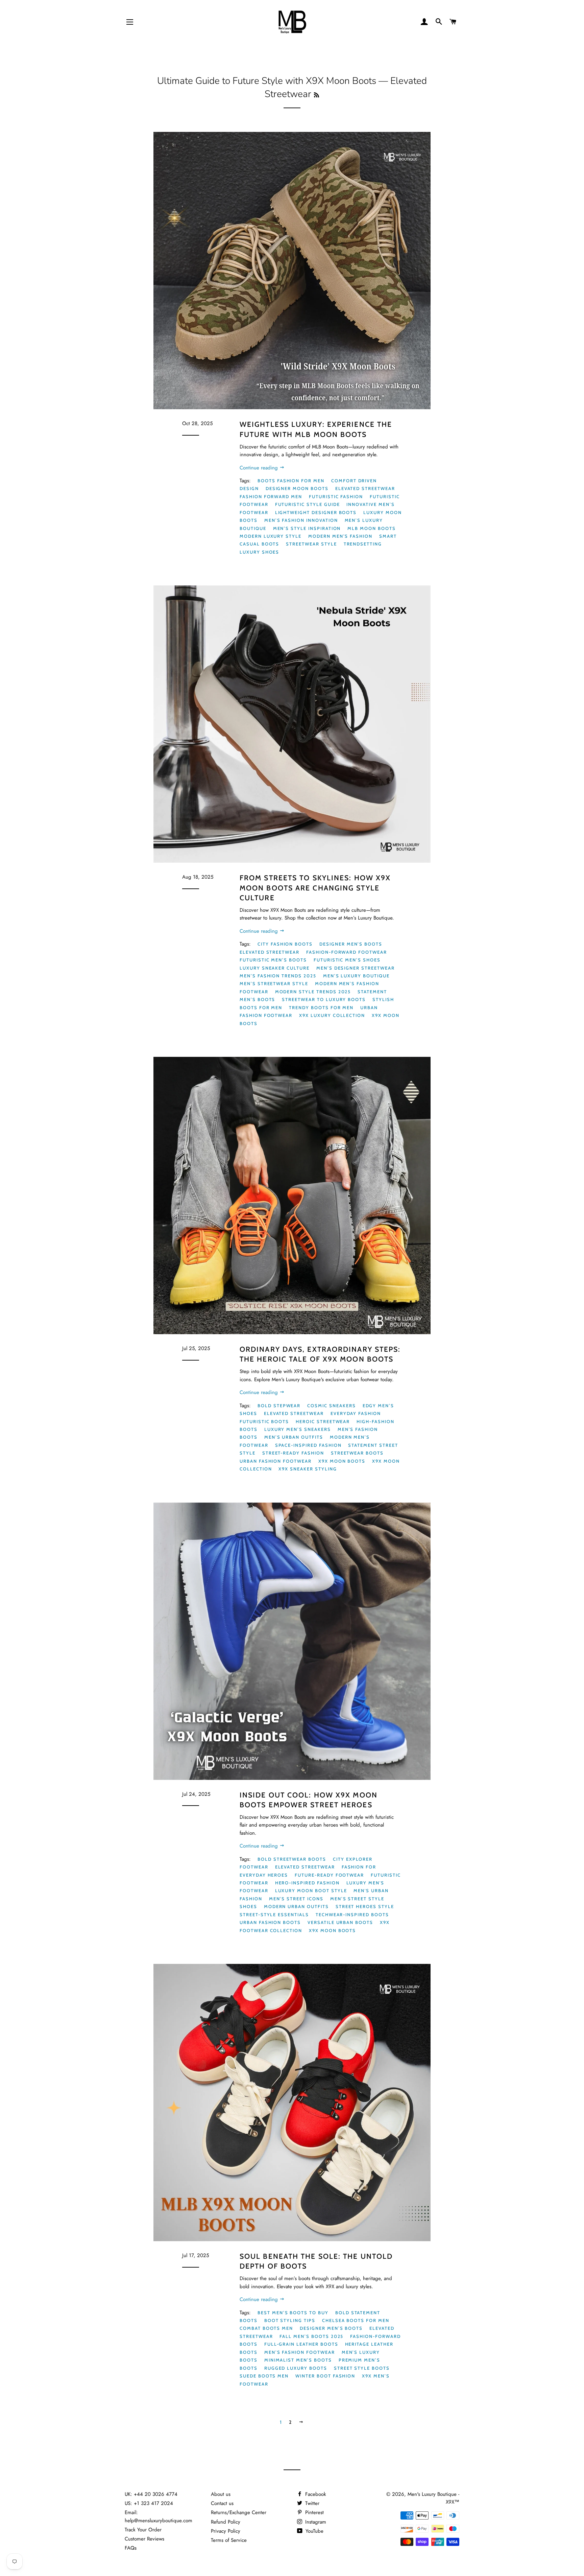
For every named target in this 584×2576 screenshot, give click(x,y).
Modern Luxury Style (271, 536)
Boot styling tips (290, 2320)
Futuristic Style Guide (308, 504)
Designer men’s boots (351, 944)
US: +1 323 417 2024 (149, 2503)
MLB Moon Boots (371, 528)
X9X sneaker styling (308, 1469)
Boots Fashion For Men (291, 481)
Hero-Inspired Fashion (307, 1883)
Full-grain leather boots (301, 2344)
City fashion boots (285, 944)
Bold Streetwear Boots (292, 1859)
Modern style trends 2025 (313, 992)
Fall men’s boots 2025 (311, 2336)
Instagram (315, 2522)
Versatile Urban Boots (340, 1922)
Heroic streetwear (323, 1421)
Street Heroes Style (365, 1906)
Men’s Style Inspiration (307, 528)
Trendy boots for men (321, 1007)
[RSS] (317, 95)
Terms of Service (229, 2540)
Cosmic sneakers (331, 1406)
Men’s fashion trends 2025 (278, 976)
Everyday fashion (356, 1413)
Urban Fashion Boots (270, 1922)
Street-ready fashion (293, 1453)
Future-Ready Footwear (329, 1875)
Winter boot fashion (325, 2376)
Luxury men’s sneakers (298, 1429)
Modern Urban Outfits (296, 1906)
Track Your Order (143, 2530)
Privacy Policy (226, 2531)
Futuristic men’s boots (273, 960)
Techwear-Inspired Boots (352, 1914)
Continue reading (260, 468)
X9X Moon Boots (342, 1461)
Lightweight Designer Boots (316, 512)
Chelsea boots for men (356, 2320)
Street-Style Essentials (274, 1914)
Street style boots (362, 2368)
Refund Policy (226, 2522)
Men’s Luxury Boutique (356, 976)
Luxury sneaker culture (275, 968)
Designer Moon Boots (297, 488)
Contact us (222, 2503)
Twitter (311, 2503)
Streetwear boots (357, 1453)
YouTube (314, 2531)
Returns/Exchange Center (239, 2512)
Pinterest (314, 2512)
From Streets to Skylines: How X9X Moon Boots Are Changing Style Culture (315, 888)
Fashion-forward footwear (347, 952)
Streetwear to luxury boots (324, 999)
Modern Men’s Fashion (340, 536)
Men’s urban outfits (294, 1437)
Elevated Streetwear (365, 488)
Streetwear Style (311, 544)
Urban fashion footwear (276, 1461)
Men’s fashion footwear (300, 2352)
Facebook (315, 2494)
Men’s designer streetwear (356, 968)
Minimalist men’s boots (298, 2360)
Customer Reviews (144, 2539)
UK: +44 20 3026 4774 (151, 2494)
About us (221, 2494)
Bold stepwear (279, 1406)
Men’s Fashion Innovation (301, 520)
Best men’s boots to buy (293, 2313)
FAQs (131, 2548)
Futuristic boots (264, 1421)
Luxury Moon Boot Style (311, 1890)
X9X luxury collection (332, 1015)
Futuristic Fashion (336, 496)
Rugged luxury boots (296, 2368)
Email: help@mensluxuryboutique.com (159, 2516)
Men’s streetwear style (274, 983)
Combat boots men (266, 2328)
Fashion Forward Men (271, 496)
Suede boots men (264, 2376)
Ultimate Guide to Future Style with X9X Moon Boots (267, 81)
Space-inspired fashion (308, 1445)
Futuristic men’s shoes (347, 960)
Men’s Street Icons (296, 1899)
